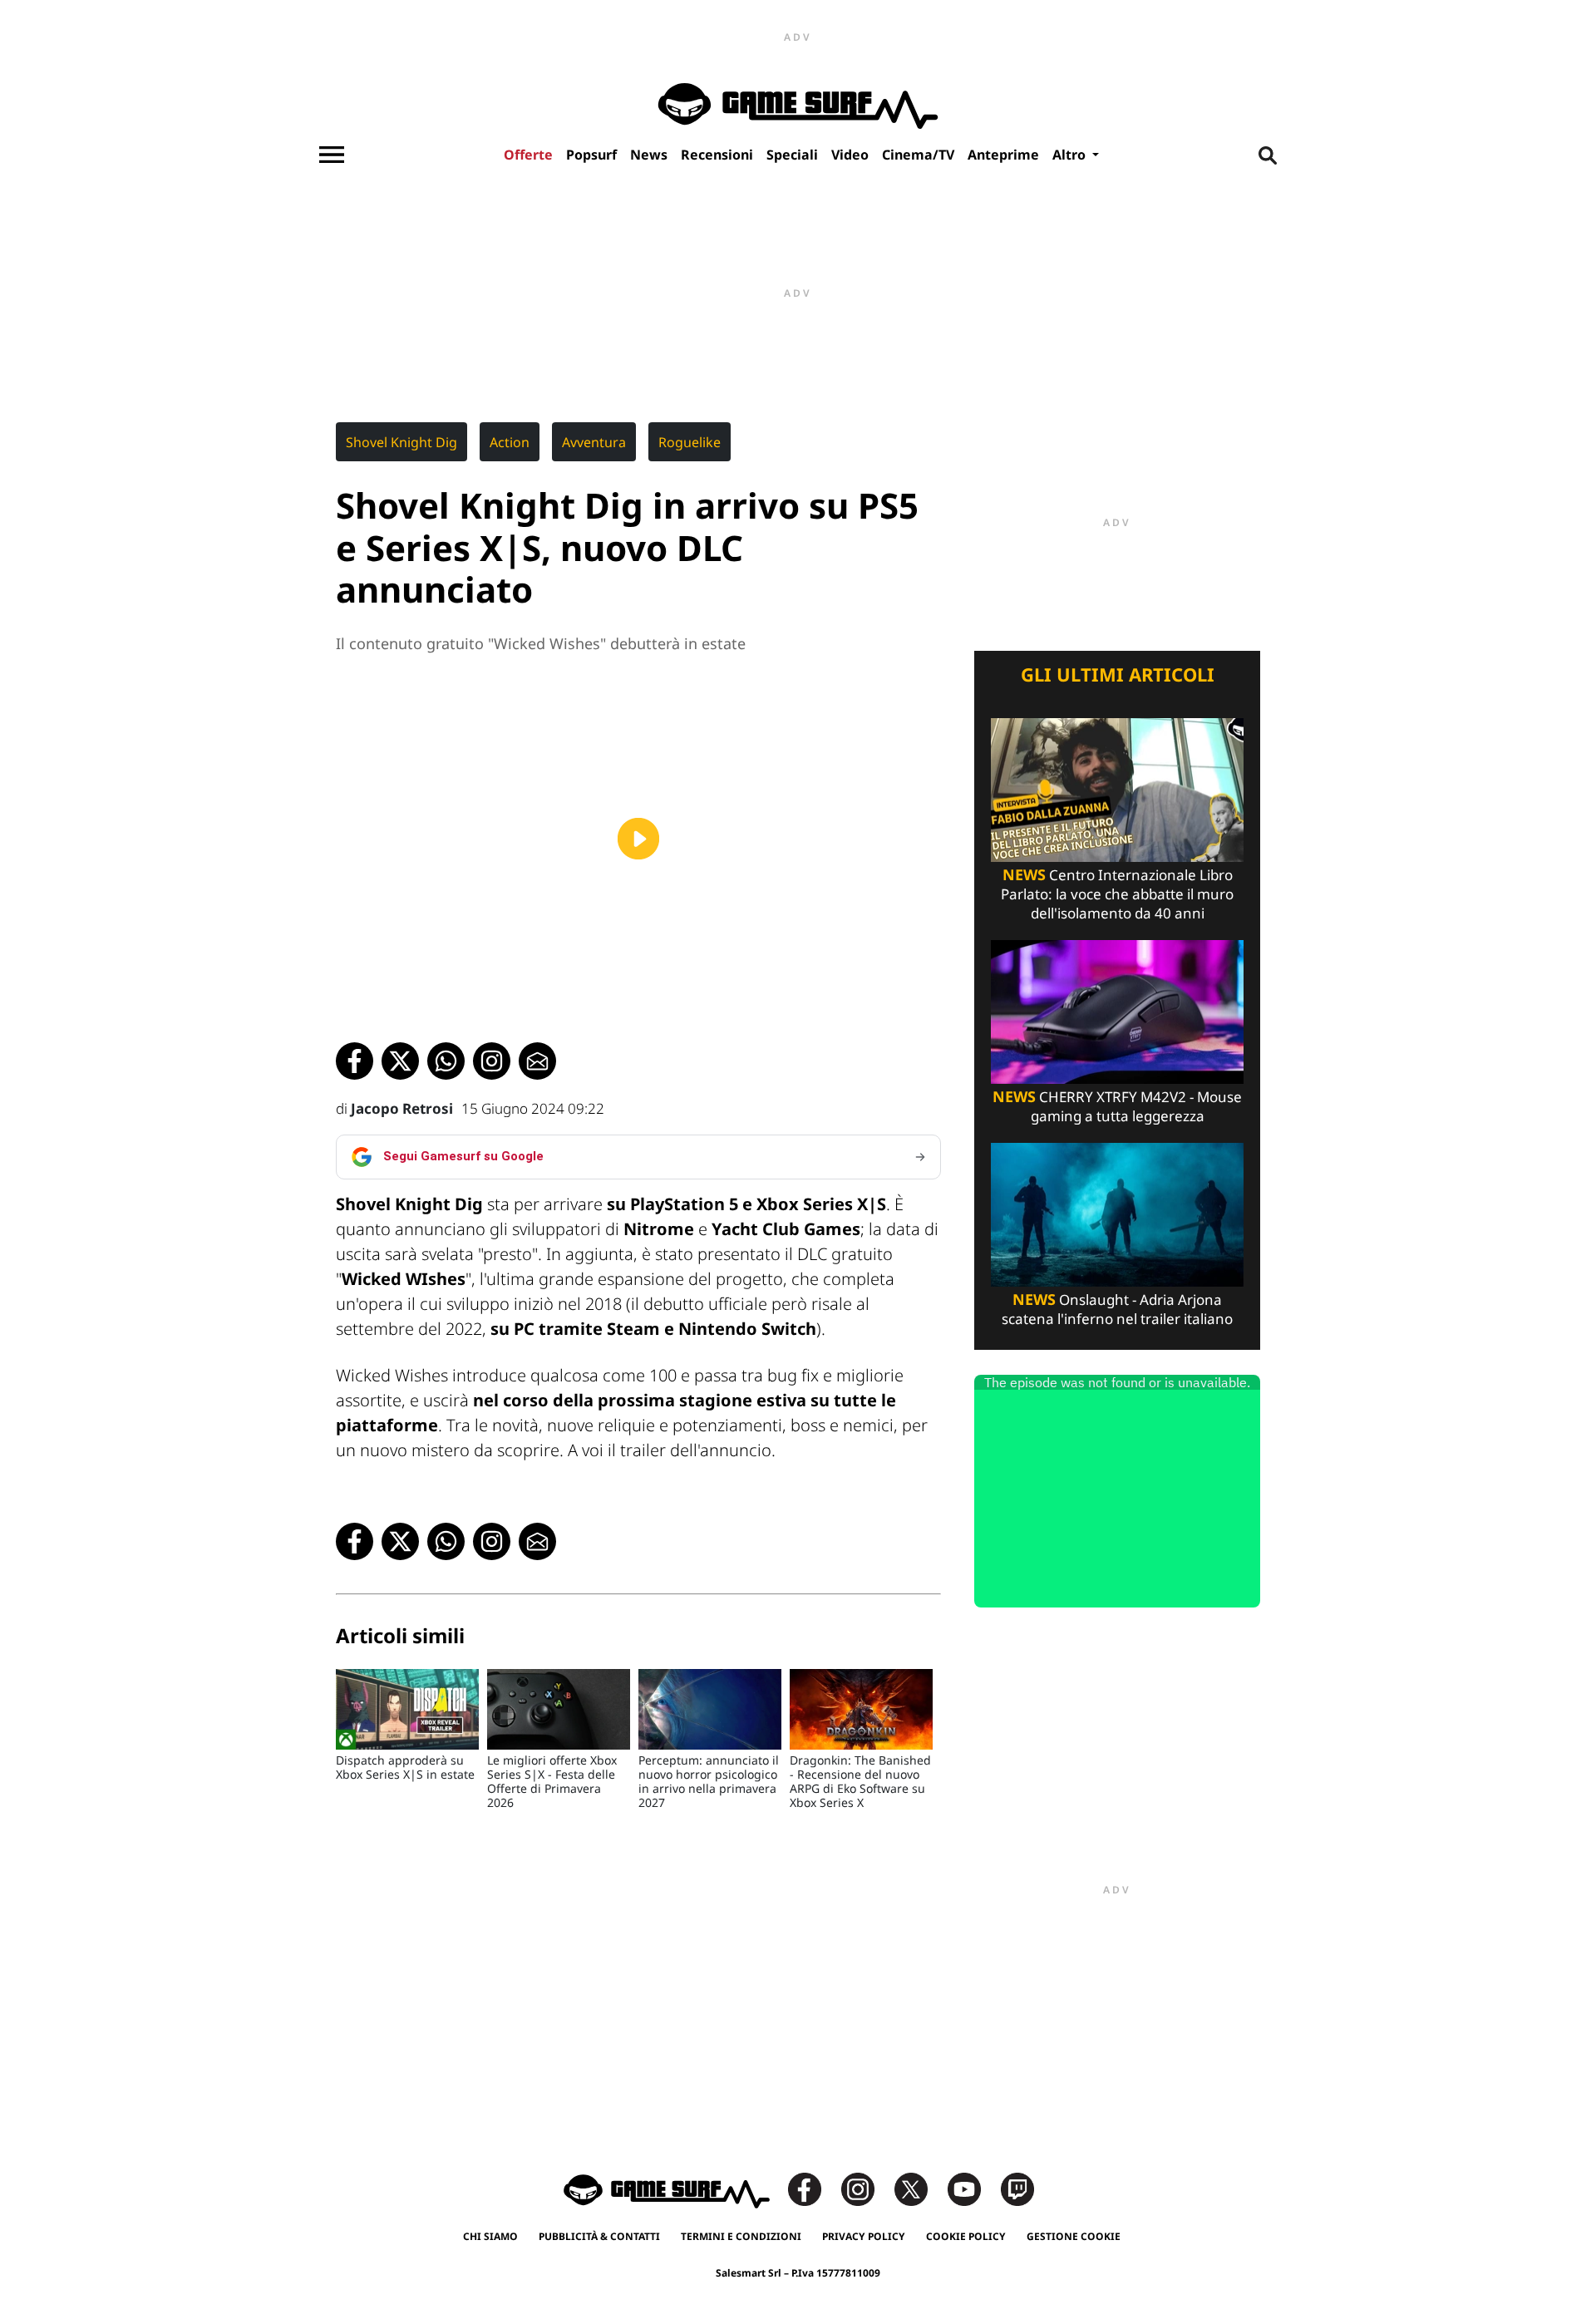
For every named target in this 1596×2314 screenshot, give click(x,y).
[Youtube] (973, 2188)
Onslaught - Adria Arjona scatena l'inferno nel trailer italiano (1117, 1309)
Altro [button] (1071, 155)
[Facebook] (813, 2188)
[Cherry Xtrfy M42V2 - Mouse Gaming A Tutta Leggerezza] (1117, 1010)
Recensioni (717, 155)
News (649, 155)
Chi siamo (490, 2236)
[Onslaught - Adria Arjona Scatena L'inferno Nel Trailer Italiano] (1117, 1213)
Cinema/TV (918, 155)
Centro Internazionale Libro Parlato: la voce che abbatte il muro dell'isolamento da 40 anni (1117, 894)
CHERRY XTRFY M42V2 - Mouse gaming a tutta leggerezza (1117, 1106)
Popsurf (591, 155)
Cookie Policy (966, 2236)
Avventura (594, 442)
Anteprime (1003, 155)
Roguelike (690, 442)
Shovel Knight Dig (401, 442)
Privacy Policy (864, 2236)
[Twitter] (919, 2188)
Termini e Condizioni (741, 2236)
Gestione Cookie (1074, 2236)
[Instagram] (866, 2188)
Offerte (528, 155)
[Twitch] (1017, 2188)
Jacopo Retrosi (402, 1108)
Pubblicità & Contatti (599, 2236)
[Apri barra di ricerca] (1268, 155)
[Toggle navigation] (332, 155)
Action (510, 442)
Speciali (792, 155)
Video (850, 155)
